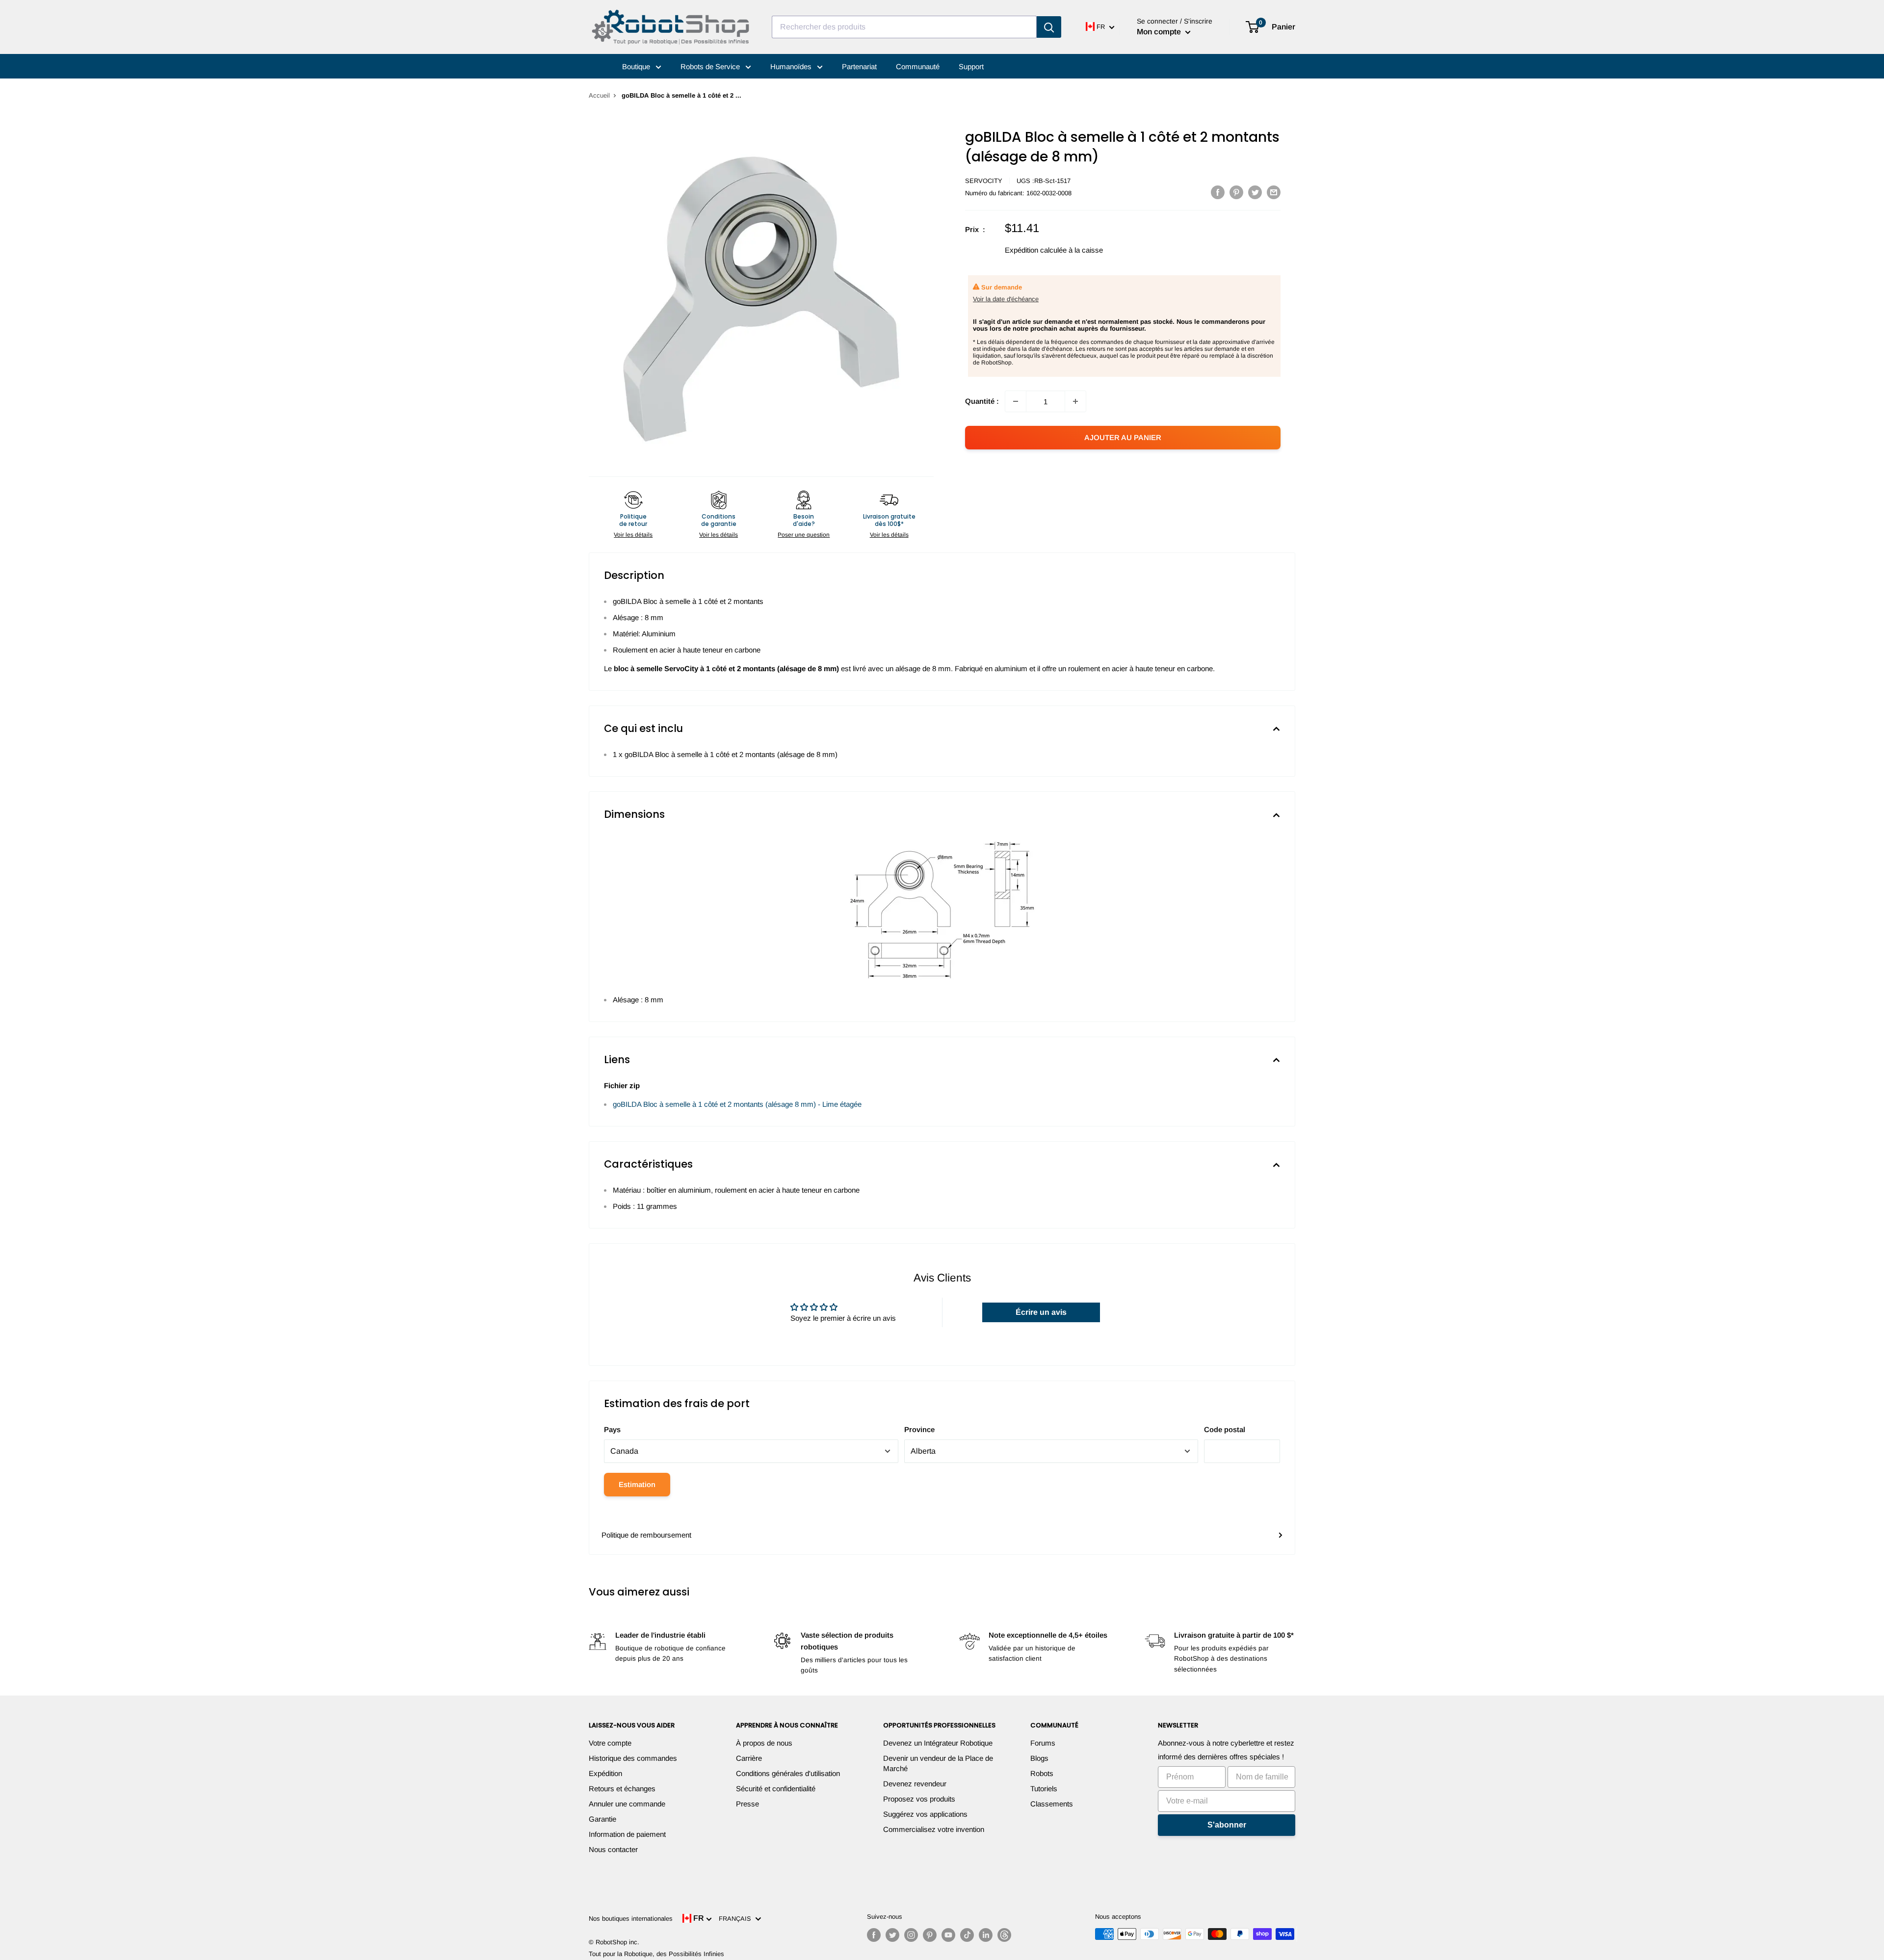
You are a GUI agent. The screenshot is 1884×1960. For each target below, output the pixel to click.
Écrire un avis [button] (1041, 1312)
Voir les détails (633, 535)
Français (737, 1919)
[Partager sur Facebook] (1218, 192)
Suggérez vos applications (925, 1814)
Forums (1043, 1743)
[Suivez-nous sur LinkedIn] (986, 1935)
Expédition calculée (1036, 250)
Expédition (605, 1773)
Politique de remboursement (646, 1535)
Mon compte (1160, 32)
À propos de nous (764, 1743)
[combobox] (904, 27)
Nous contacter (613, 1849)
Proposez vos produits (919, 1799)
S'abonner (1227, 1825)
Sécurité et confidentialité (776, 1789)
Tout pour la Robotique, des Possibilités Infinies (656, 1954)
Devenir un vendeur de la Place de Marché (938, 1763)
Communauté (918, 66)
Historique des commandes (633, 1758)
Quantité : (982, 401)
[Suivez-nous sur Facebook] (874, 1935)
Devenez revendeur (915, 1784)
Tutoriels (1044, 1789)
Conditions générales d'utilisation (788, 1773)
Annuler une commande (627, 1804)
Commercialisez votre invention (934, 1829)
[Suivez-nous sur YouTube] (948, 1935)
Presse (747, 1804)
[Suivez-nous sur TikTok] (967, 1935)
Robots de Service (711, 66)
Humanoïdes (792, 66)
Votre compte (610, 1743)
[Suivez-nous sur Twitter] (892, 1935)
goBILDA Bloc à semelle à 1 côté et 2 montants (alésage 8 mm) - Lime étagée (737, 1104)
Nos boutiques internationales (631, 1919)
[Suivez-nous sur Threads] (1004, 1935)
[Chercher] (1049, 27)
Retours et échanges (622, 1789)
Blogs (1039, 1758)
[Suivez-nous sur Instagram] (911, 1935)
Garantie (602, 1819)
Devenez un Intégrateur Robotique (938, 1743)
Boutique (637, 66)
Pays (612, 1429)
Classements (1052, 1804)
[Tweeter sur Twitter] (1255, 192)
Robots (1042, 1773)
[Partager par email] (1274, 192)
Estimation (637, 1484)
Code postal (1225, 1429)
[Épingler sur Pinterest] (1236, 192)
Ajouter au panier (1123, 437)
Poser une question (804, 535)
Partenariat (859, 66)
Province (919, 1429)
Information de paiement (627, 1834)
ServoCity (984, 181)
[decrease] (1016, 401)
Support (971, 66)
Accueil (599, 95)
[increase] (1075, 401)
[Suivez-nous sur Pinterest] (930, 1935)
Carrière (749, 1758)
